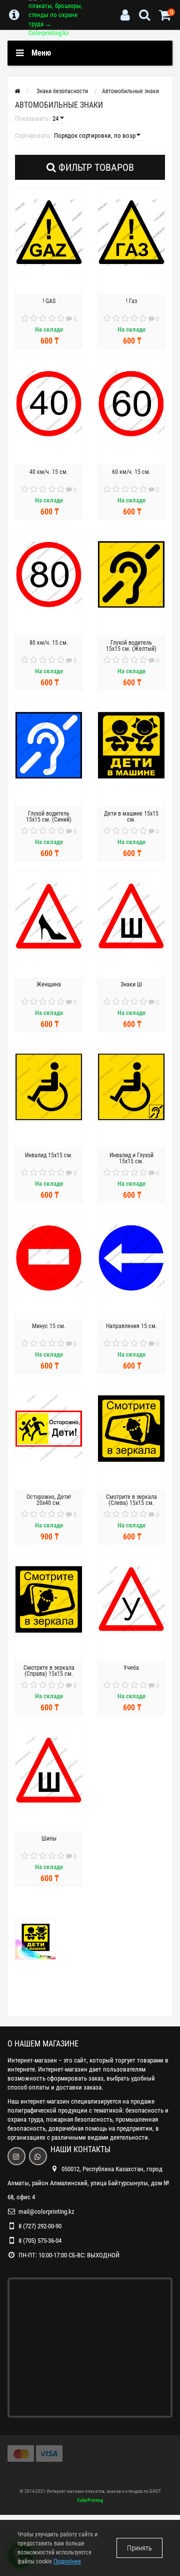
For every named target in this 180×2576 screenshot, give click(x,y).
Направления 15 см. (131, 1326)
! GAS (49, 301)
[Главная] (17, 91)
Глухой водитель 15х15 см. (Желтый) (131, 646)
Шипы (49, 1839)
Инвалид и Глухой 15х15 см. (131, 1158)
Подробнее (67, 2561)
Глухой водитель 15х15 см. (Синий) (49, 817)
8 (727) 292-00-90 (40, 2226)
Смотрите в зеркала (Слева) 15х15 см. (131, 1500)
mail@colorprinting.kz (46, 2212)
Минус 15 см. (49, 1326)
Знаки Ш (131, 984)
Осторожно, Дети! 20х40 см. (49, 1500)
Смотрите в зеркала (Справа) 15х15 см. (49, 1671)
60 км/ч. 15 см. (131, 472)
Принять (139, 2548)
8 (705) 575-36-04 (40, 2241)
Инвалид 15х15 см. (49, 1155)
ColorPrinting (90, 2500)
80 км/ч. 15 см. (49, 643)
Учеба (131, 1668)
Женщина (49, 984)
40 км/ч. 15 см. (49, 472)
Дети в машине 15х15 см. (131, 817)
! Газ (131, 301)
